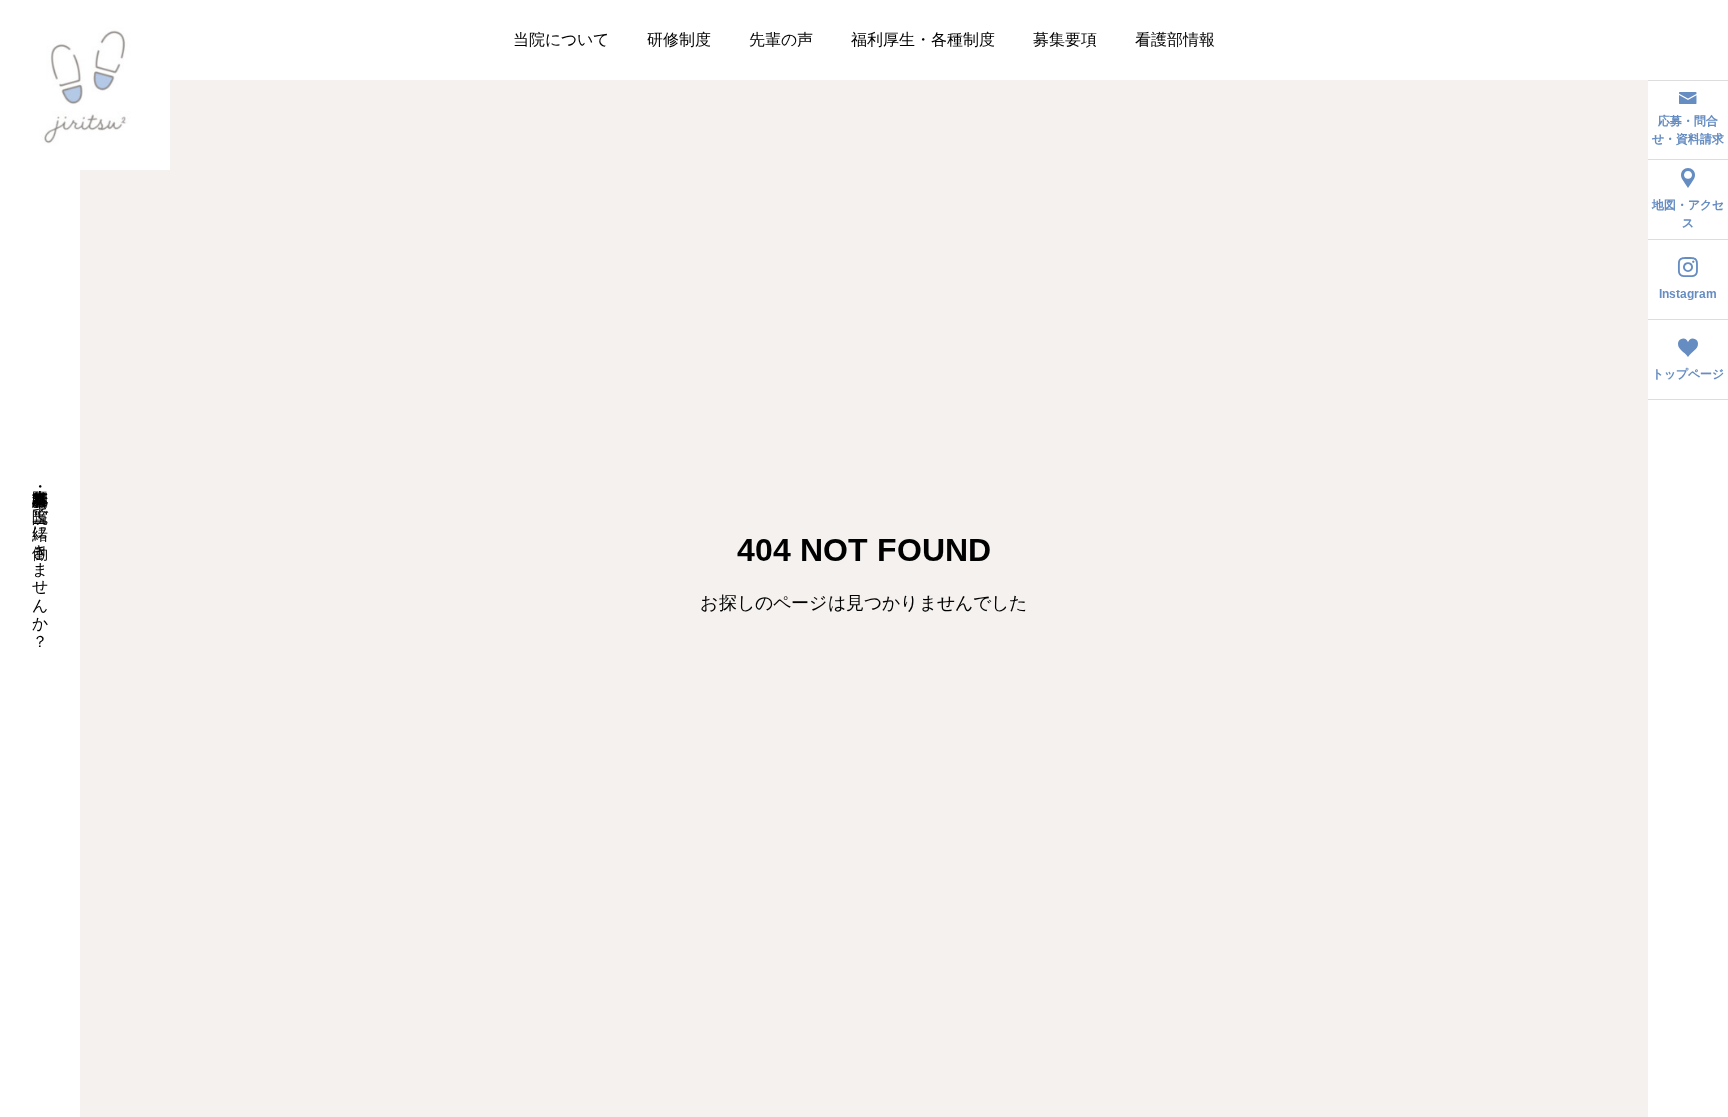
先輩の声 (781, 39)
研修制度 (679, 39)
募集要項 (1065, 39)
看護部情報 (1175, 39)
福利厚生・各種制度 (923, 39)
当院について (561, 39)
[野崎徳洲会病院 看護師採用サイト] (85, 85)
